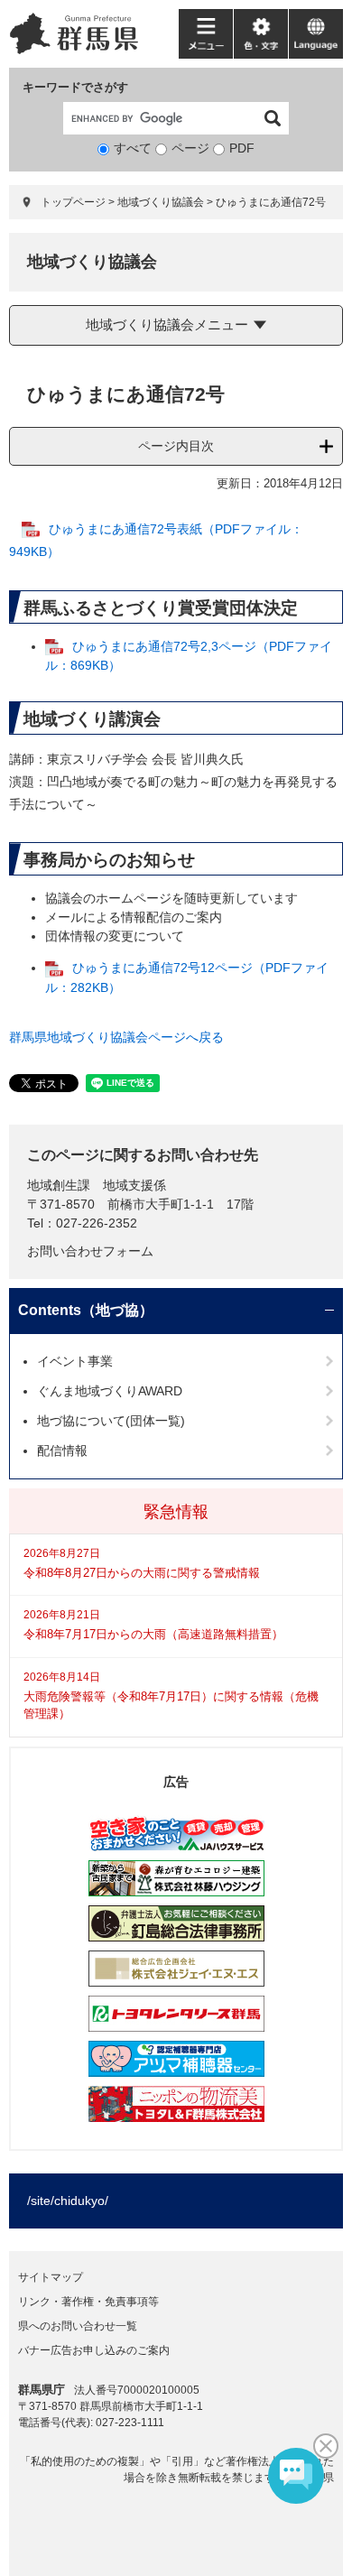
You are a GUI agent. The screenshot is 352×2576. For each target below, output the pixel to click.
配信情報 (62, 1450)
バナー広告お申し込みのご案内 (94, 2350)
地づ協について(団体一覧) (111, 1421)
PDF (242, 148)
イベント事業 (75, 1361)
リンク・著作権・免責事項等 (88, 2302)
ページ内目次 (176, 446)
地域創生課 (59, 1185)
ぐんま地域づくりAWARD (110, 1391)
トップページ (73, 202)
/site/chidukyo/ (68, 2201)
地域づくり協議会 (161, 202)
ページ (190, 148)
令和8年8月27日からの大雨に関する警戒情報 (142, 1573)
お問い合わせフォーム (90, 1251)
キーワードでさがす (75, 87)
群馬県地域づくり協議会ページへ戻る (116, 1037)
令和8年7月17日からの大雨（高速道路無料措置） (153, 1634)
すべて (133, 148)
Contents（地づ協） (86, 1310)
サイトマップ (51, 2277)
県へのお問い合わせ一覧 (78, 2326)
